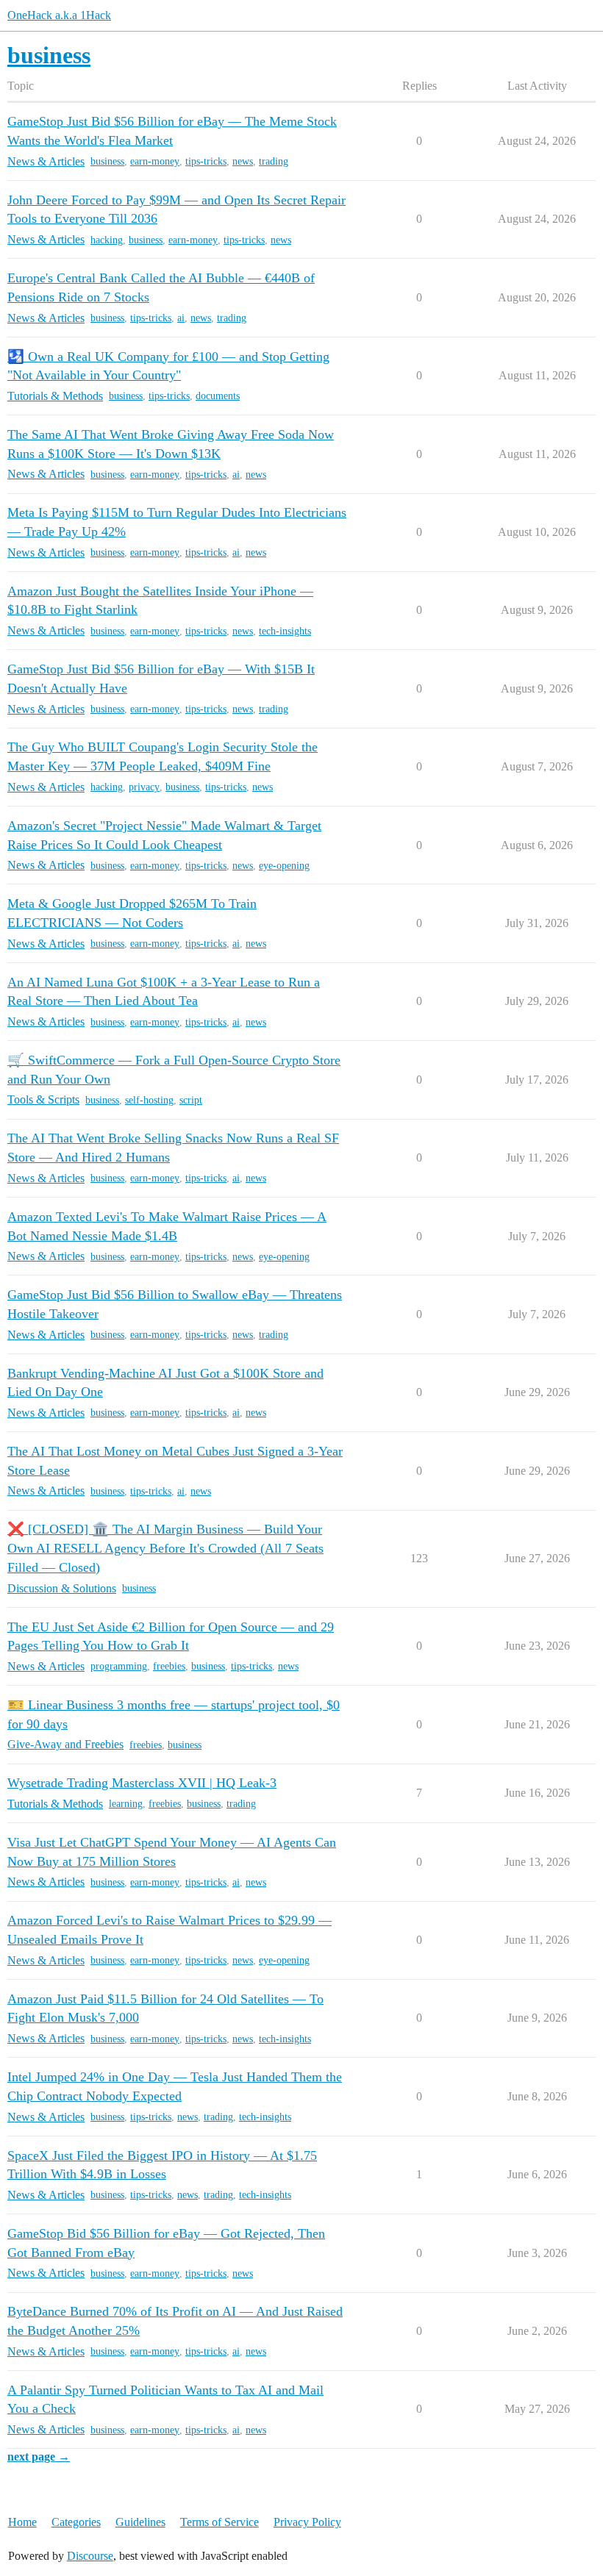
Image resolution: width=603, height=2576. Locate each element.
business (107, 161)
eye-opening (284, 866)
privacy (144, 787)
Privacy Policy (307, 2522)
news (243, 161)
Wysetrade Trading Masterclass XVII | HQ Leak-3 (142, 1783)
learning (126, 1804)
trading (274, 161)
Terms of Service (220, 2522)
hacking (107, 240)
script (191, 1100)
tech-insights (285, 631)
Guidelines (140, 2522)
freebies (169, 1666)
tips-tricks (206, 161)
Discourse (90, 2556)
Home (22, 2522)
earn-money (155, 161)
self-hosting (149, 1100)
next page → (39, 2457)
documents (218, 396)
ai (181, 318)
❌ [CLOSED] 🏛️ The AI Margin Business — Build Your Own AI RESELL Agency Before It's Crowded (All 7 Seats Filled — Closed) (165, 1548)
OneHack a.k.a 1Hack (59, 15)
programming (119, 1666)
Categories (76, 2522)
